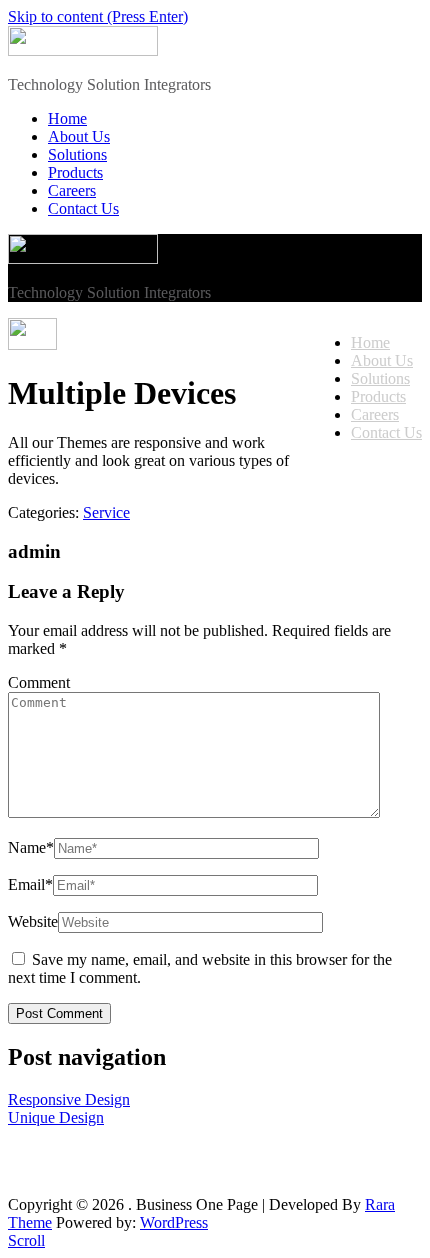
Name (31, 847)
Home (67, 118)
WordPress (174, 1222)
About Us (79, 136)
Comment (39, 682)
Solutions (77, 154)
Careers (72, 190)
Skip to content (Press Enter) (98, 16)
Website (33, 921)
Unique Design (56, 1117)
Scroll (26, 1240)
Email (30, 884)
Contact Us (83, 208)
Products (75, 172)
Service (106, 512)
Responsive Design (69, 1099)
